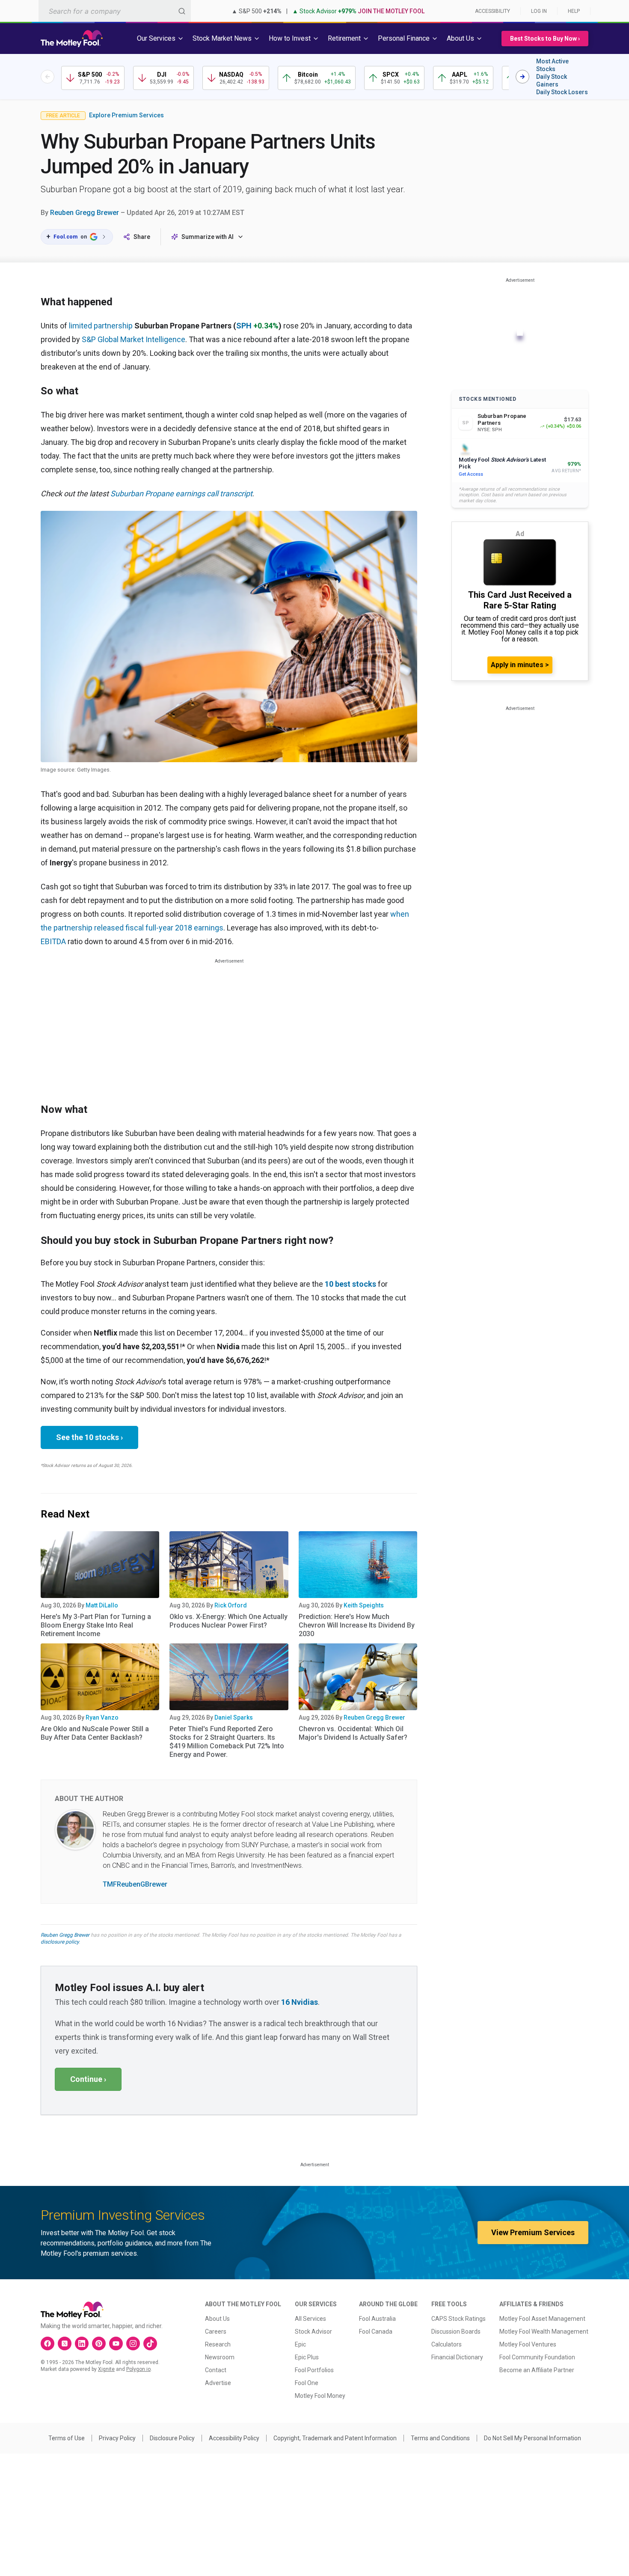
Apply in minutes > (520, 665)
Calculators (447, 2344)
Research (218, 2344)
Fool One (307, 2383)
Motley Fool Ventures (528, 2344)
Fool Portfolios (314, 2370)
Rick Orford (231, 1605)
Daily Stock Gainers (552, 80)
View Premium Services (533, 2232)
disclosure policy (60, 1942)
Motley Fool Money (320, 2396)
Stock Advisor (313, 2332)
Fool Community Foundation (537, 2357)
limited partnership (101, 326)
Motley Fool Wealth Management (544, 2332)
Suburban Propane (143, 493)
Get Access (471, 474)
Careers (216, 2332)
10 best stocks (350, 1284)
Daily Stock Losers (562, 92)
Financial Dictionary (457, 2357)
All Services (310, 2319)
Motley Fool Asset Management (542, 2319)
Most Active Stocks (552, 65)
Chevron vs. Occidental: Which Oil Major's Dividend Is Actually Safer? (353, 1733)
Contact (216, 2370)
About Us (217, 2319)
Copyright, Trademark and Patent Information (335, 2438)
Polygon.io (138, 2369)
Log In (539, 11)
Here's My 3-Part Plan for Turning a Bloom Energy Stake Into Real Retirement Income (96, 1625)
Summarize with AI (208, 237)
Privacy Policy (117, 2438)
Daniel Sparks (234, 1717)
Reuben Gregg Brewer (85, 213)
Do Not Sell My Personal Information (533, 2438)
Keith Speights (364, 1605)
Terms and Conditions (440, 2438)
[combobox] (115, 11)
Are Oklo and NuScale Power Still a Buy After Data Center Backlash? (95, 1733)
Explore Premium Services (126, 115)
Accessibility (493, 11)
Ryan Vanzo (102, 1717)
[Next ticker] (522, 77)
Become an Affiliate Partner (537, 2370)
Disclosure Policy (172, 2438)
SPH (244, 326)
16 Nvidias (300, 2002)
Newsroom (220, 2357)
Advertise (218, 2383)
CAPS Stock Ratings (458, 2319)
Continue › (88, 2079)
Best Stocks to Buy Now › (545, 39)
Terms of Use (67, 2438)
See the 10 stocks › (89, 1437)
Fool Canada (376, 2332)
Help (574, 11)
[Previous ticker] (47, 77)
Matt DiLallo (102, 1605)
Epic (300, 2344)
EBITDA (53, 941)
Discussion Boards (456, 2332)
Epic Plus (307, 2357)
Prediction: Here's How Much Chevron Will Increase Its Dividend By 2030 (357, 1625)
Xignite (106, 2369)
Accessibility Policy (234, 2438)
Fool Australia (377, 2319)
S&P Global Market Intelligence (134, 339)
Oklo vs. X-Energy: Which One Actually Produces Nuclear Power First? (228, 1621)
